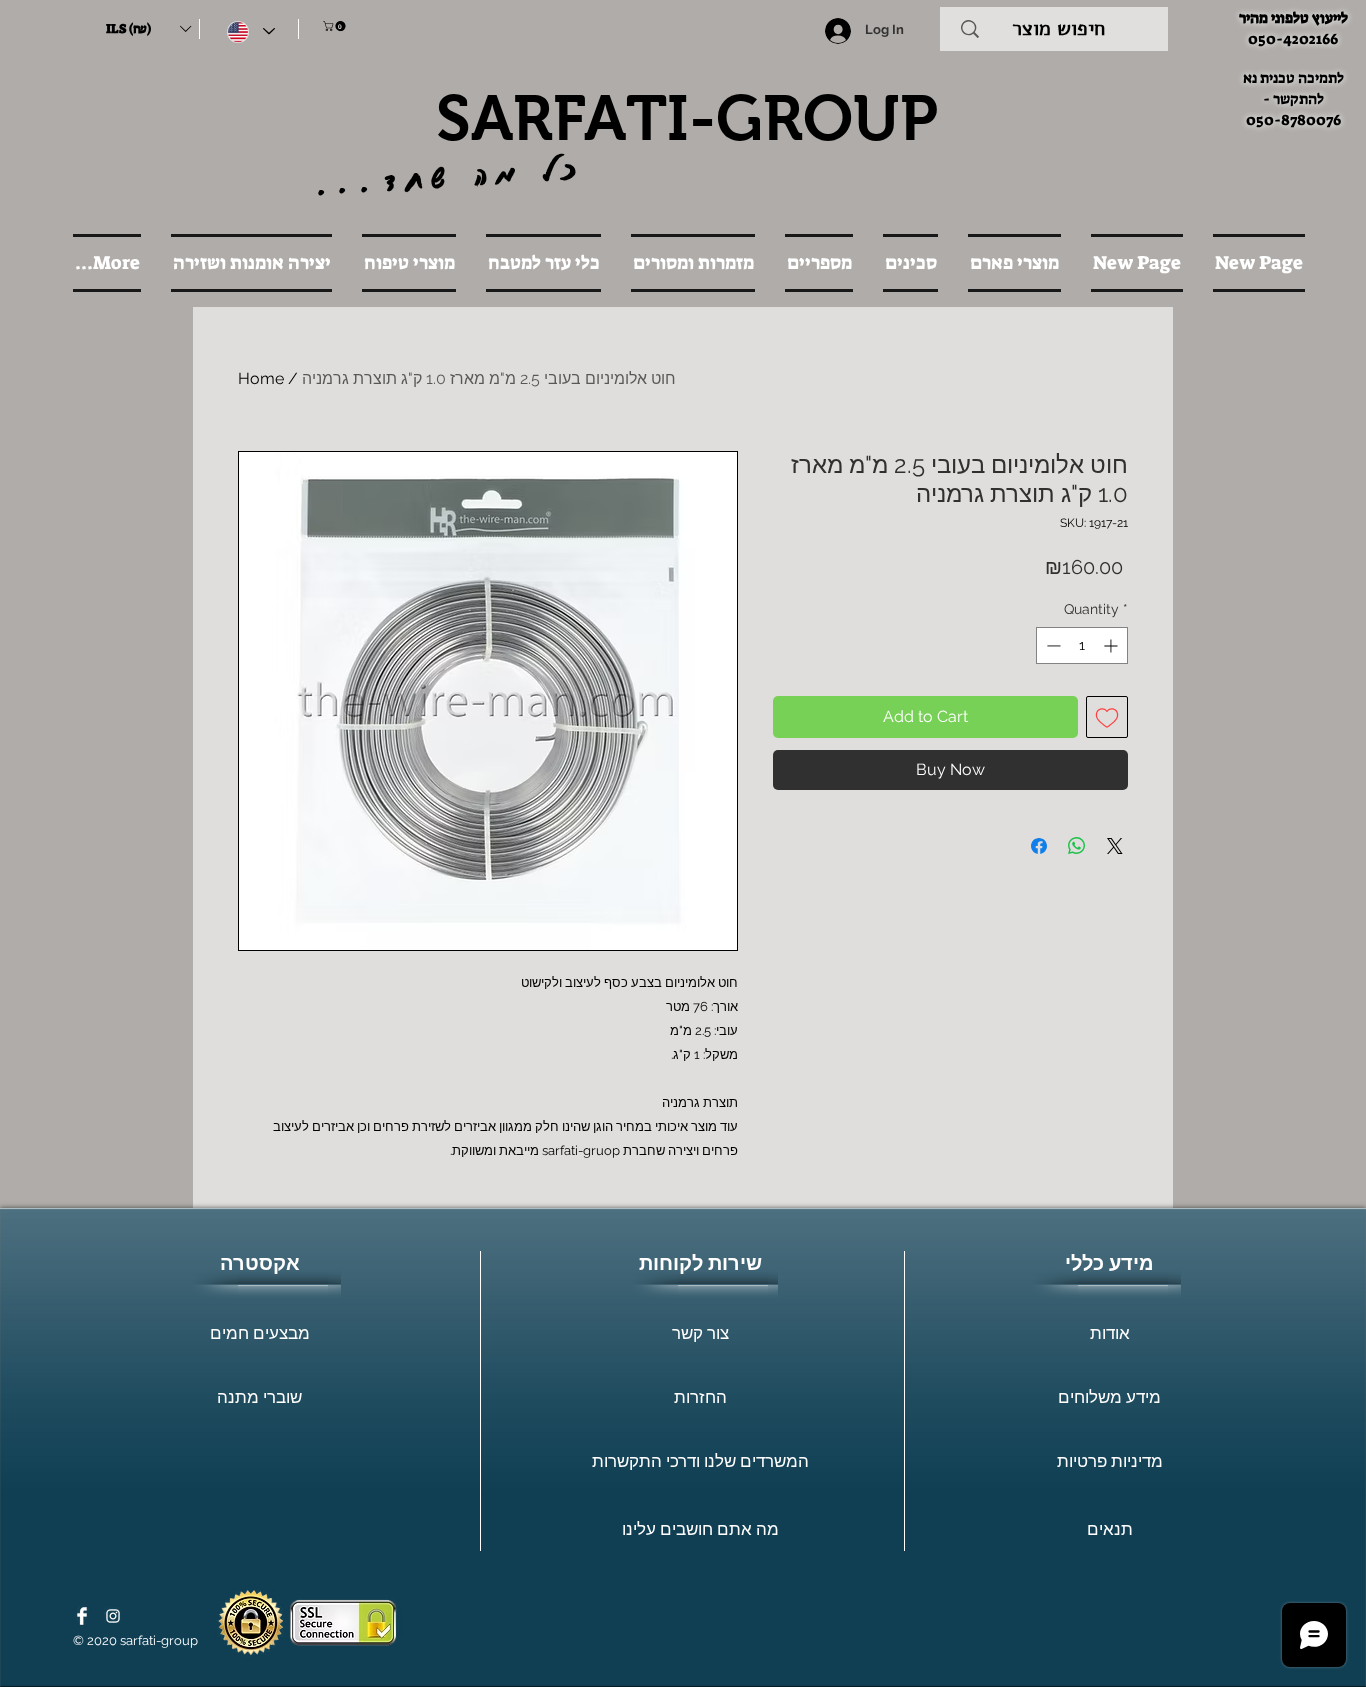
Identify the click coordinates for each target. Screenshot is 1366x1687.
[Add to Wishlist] (1107, 717)
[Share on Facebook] (1039, 846)
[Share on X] (1115, 846)
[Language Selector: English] (251, 31)
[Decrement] (1051, 645)
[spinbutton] (1082, 645)
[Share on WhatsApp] (1077, 846)
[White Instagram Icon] (113, 1616)
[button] (148, 29)
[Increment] (1112, 645)
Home (261, 378)
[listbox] (148, 29)
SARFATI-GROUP (687, 118)
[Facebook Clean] (82, 1616)
